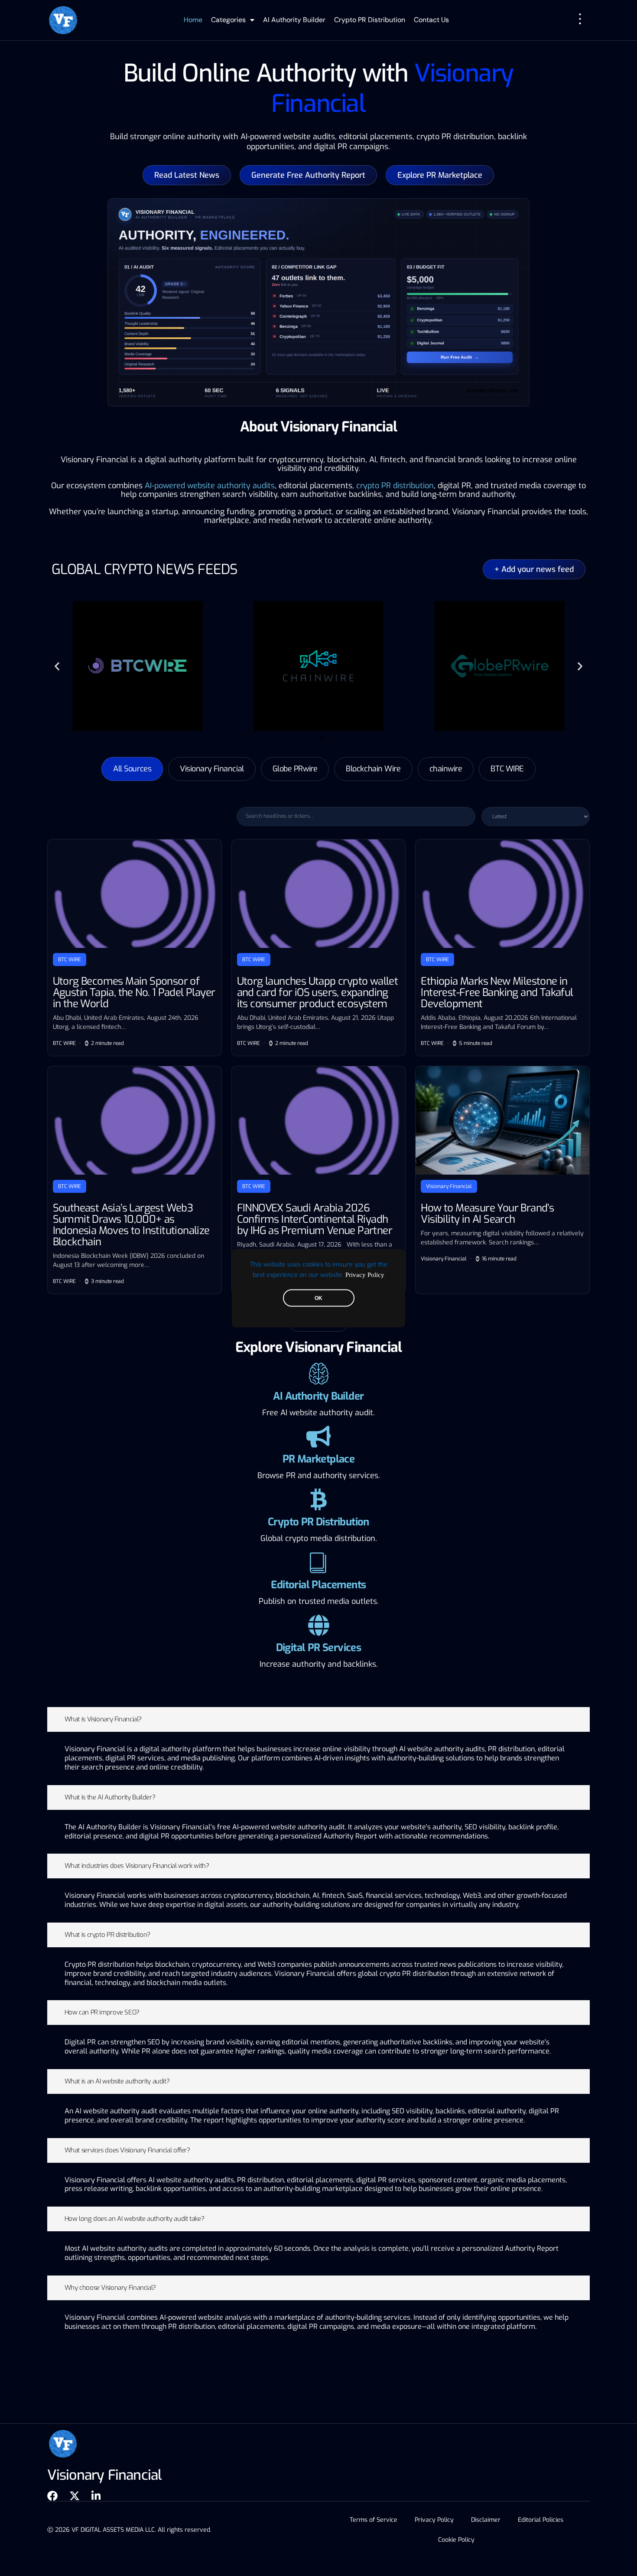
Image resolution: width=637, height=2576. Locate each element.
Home (193, 20)
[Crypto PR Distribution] (318, 1499)
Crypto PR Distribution (370, 20)
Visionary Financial (212, 769)
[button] (57, 666)
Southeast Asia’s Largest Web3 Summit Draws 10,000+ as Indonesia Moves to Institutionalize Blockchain (131, 1225)
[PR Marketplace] (318, 1437)
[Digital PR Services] (318, 1625)
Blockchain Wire (373, 769)
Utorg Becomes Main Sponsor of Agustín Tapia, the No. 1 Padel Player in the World (134, 993)
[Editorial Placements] (318, 1562)
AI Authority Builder (294, 20)
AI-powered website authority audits (210, 486)
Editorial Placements (318, 1585)
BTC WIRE (507, 769)
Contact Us (431, 20)
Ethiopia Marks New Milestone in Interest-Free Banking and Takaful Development (497, 993)
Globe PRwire (295, 769)
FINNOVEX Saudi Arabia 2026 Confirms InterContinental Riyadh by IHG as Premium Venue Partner (315, 1219)
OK (318, 1298)
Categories (228, 20)
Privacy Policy (365, 1274)
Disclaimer (486, 2520)
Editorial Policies (541, 2520)
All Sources (132, 769)
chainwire (446, 769)
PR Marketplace (319, 1459)
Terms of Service (374, 2520)
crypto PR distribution (395, 486)
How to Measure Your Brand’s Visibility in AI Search (487, 1214)
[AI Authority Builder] (318, 1374)
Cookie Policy (456, 2540)
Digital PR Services (319, 1648)
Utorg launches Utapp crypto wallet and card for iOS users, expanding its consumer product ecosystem (318, 993)
